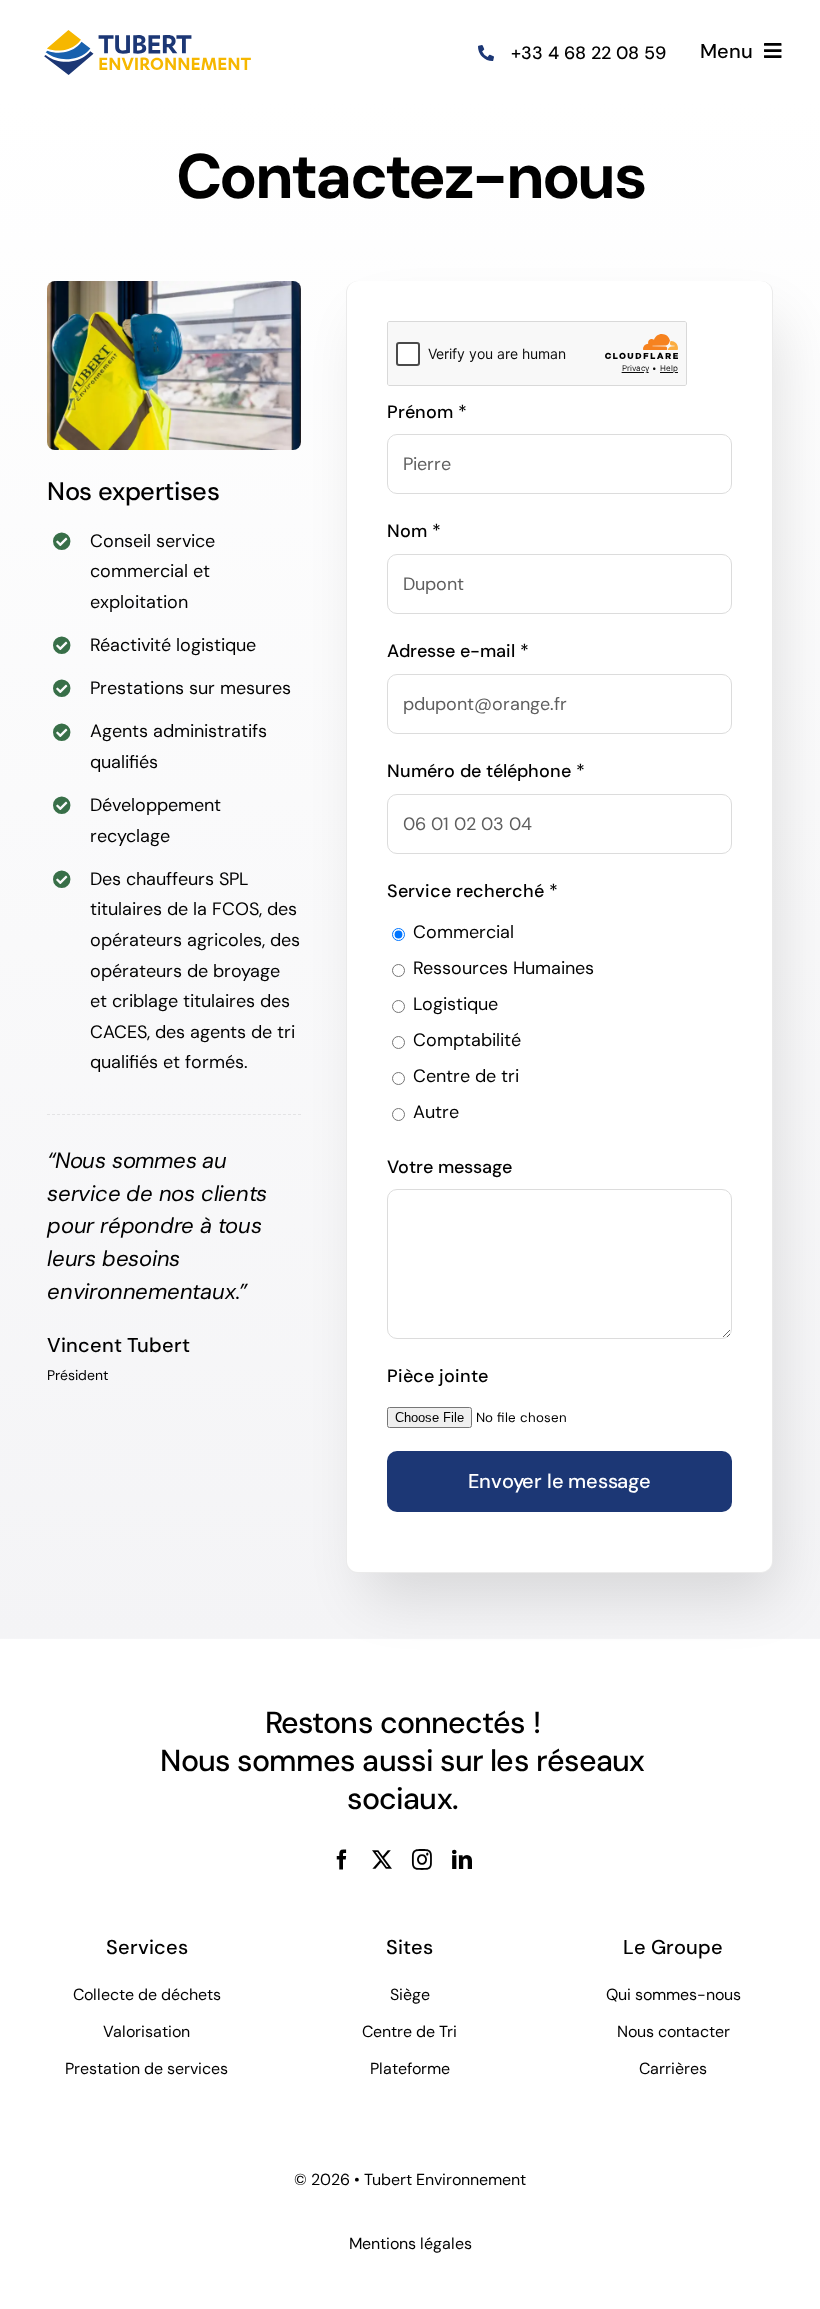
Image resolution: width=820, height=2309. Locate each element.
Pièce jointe (437, 1376)
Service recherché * (472, 891)
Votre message (449, 1167)
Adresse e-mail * (458, 651)
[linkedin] (462, 1860)
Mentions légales (410, 2243)
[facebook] (342, 1860)
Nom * (414, 531)
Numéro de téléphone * (486, 771)
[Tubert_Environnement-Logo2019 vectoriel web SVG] (147, 28)
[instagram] (422, 1860)
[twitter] (382, 1860)
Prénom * (427, 412)
